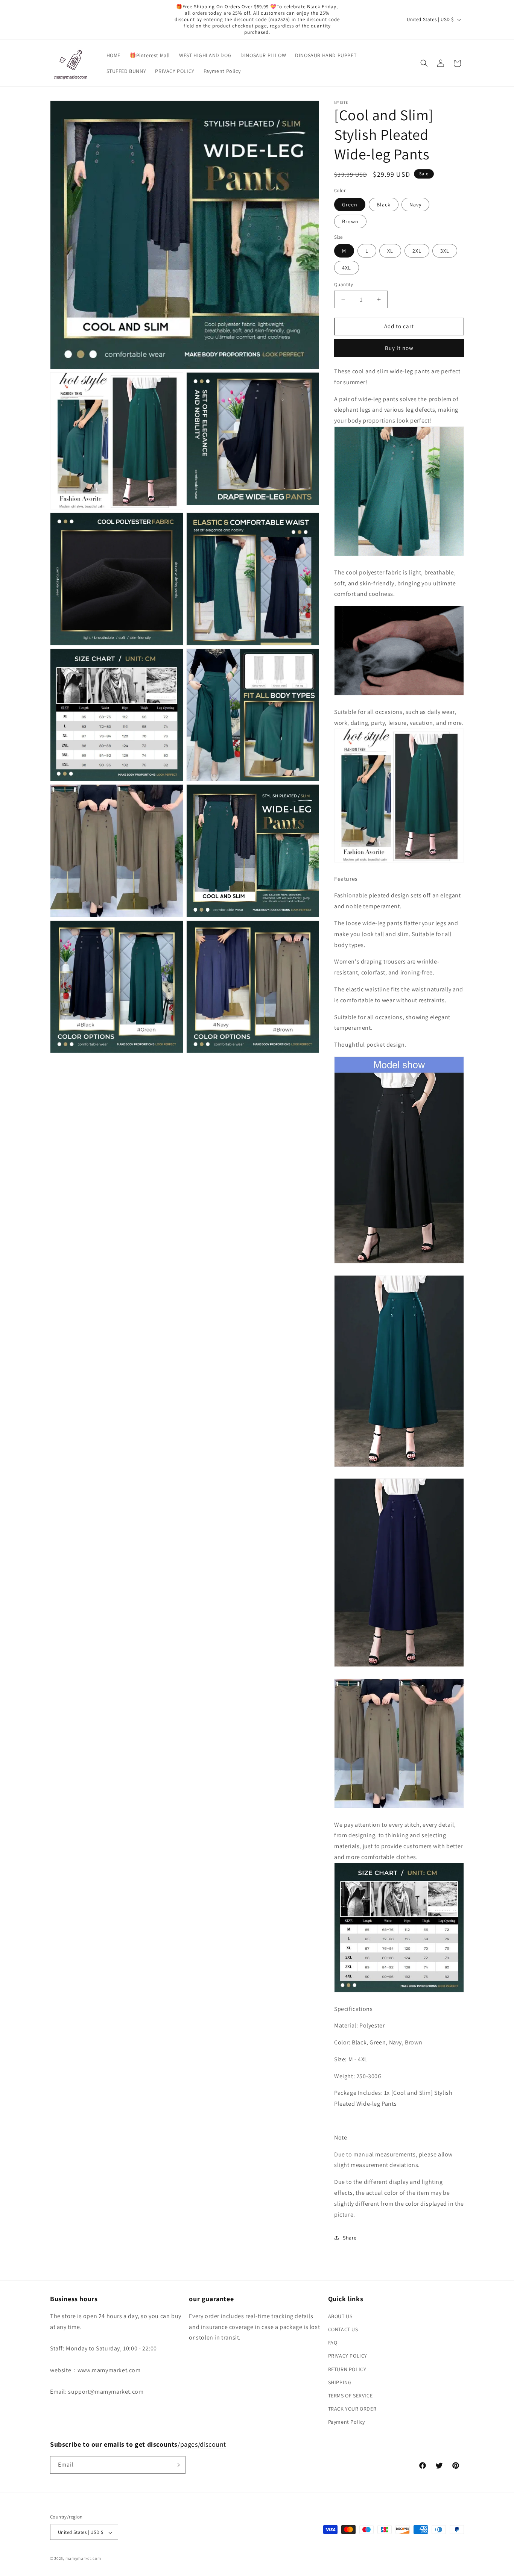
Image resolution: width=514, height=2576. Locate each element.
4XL (347, 268)
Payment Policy (347, 2422)
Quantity (344, 284)
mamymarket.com (83, 2559)
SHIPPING (340, 2382)
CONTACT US (343, 2329)
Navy (415, 205)
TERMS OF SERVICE (351, 2395)
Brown (350, 221)
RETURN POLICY (347, 2369)
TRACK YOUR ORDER (352, 2408)
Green (350, 205)
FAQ (333, 2342)
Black (384, 205)
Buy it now (399, 348)
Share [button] (350, 2238)
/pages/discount (202, 2444)
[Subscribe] (177, 2465)
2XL (417, 251)
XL (390, 251)
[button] (424, 63)
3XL (445, 251)
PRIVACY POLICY (348, 2356)
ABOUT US (340, 2316)
